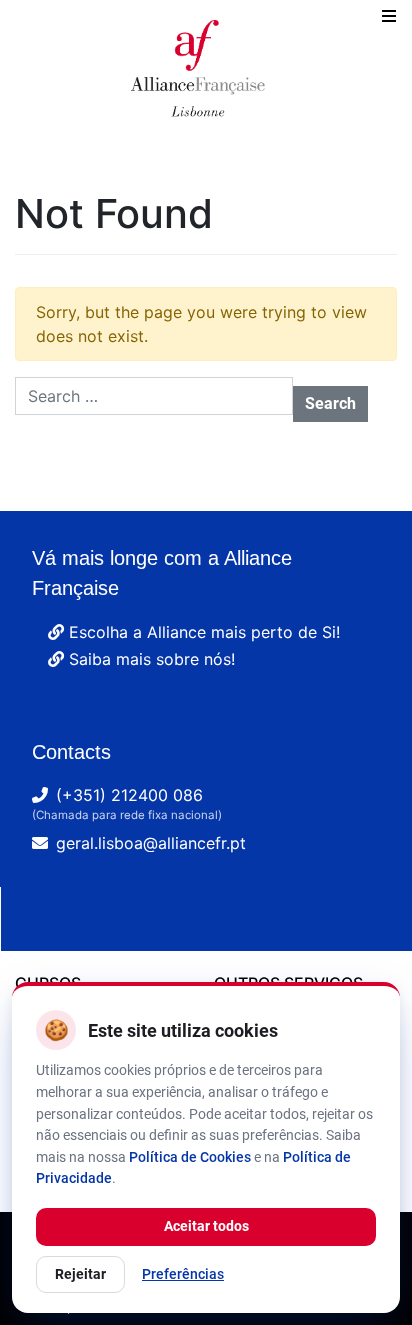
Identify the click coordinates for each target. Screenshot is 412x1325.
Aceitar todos (206, 1226)
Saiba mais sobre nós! (149, 659)
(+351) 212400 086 (129, 795)
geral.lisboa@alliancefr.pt (151, 843)
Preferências (183, 1274)
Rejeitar (80, 1274)
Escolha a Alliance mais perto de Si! (202, 632)
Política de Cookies (190, 1157)
